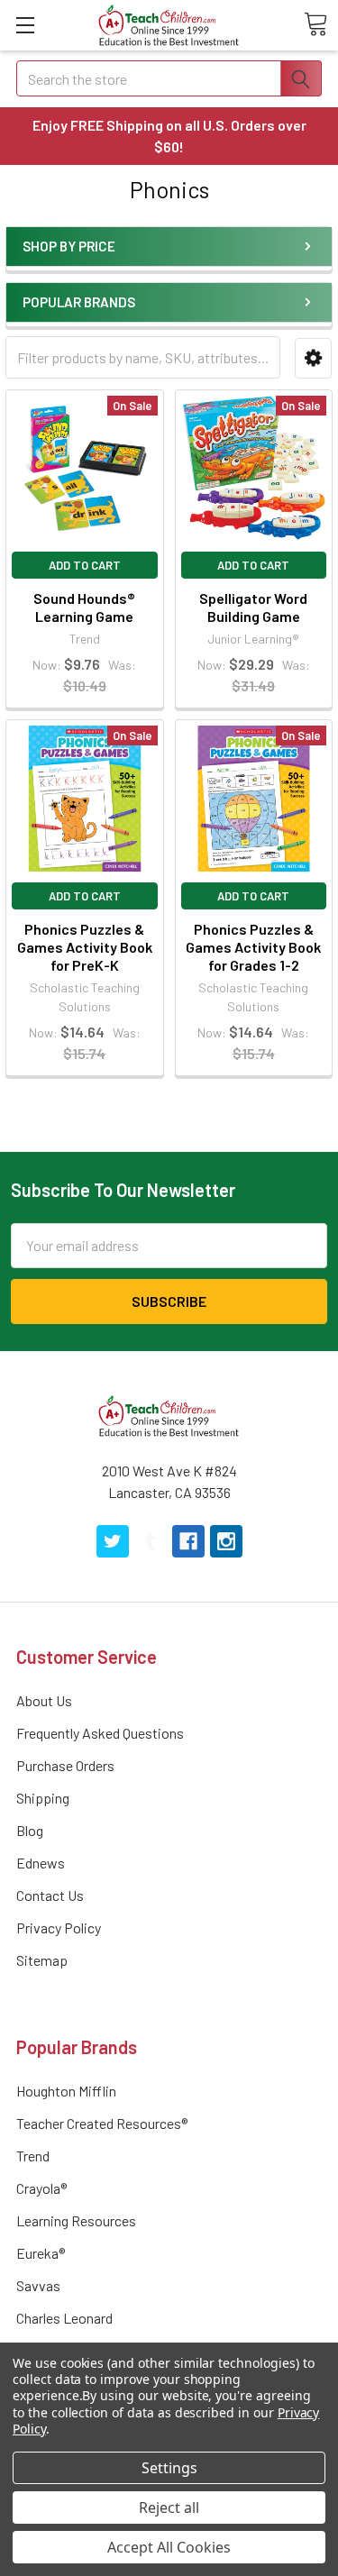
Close (174, 1383)
